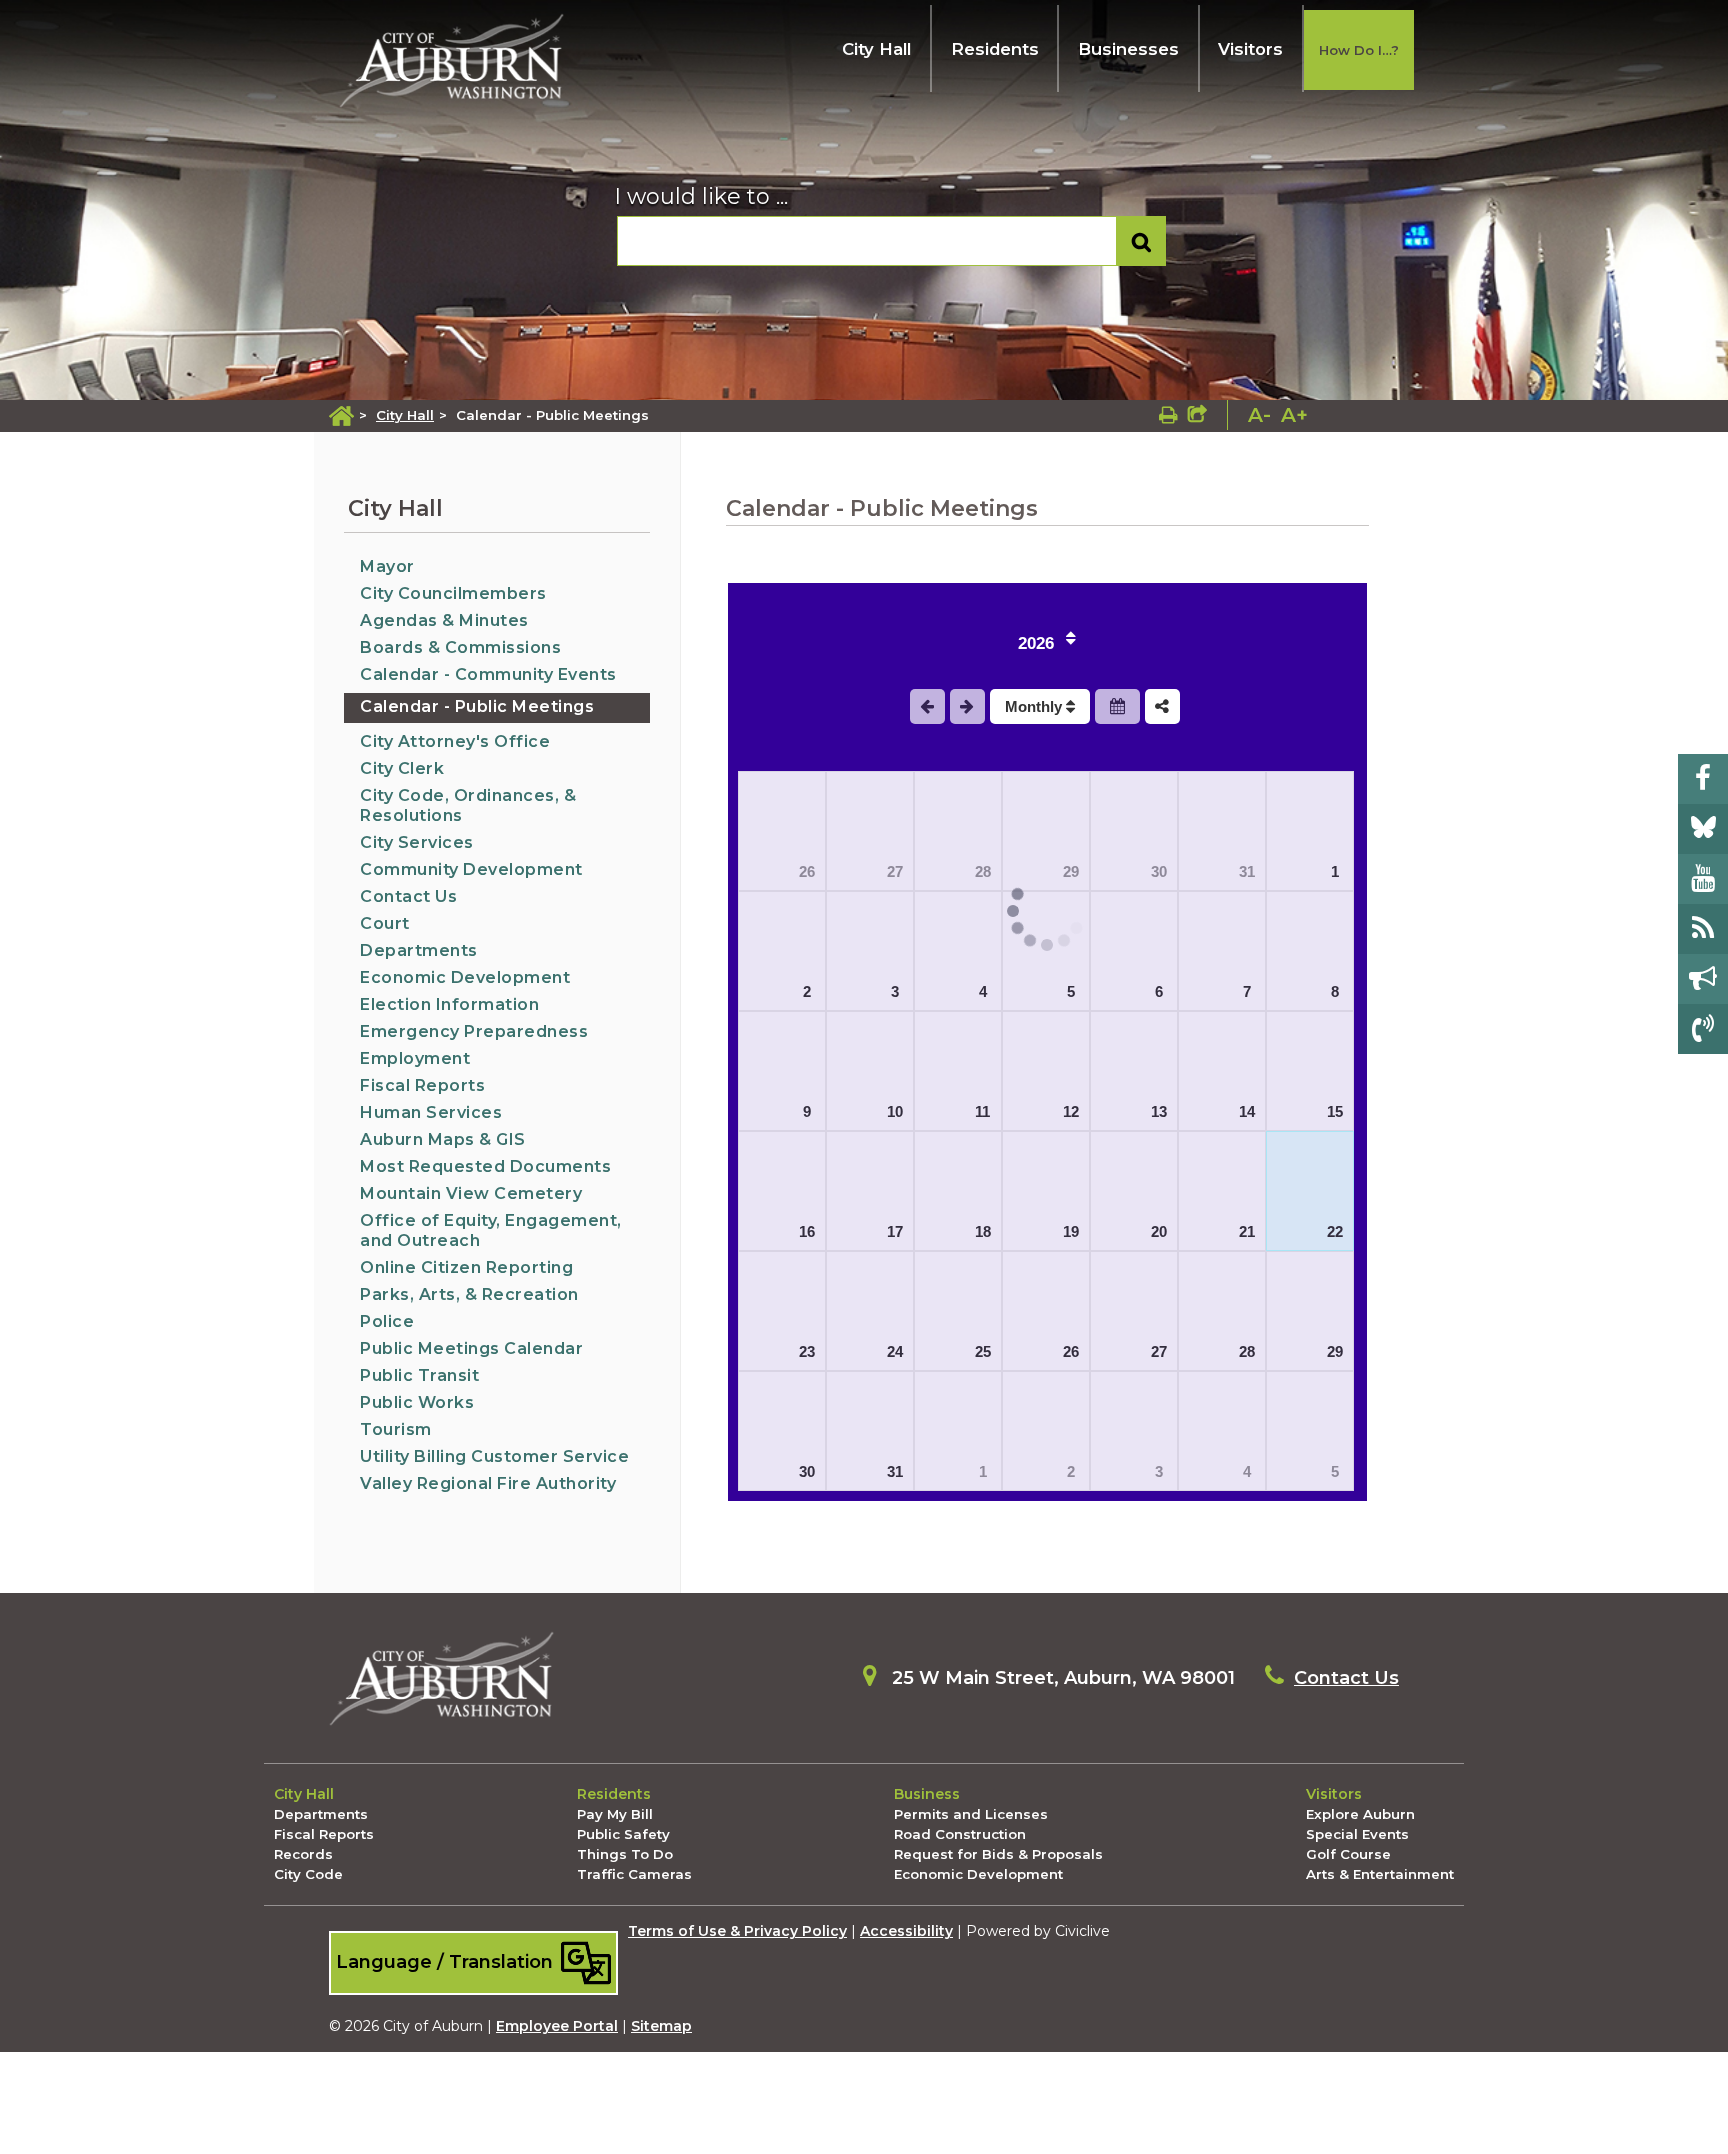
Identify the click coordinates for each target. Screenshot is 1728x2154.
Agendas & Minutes (444, 620)
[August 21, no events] (1222, 1191)
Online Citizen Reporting (466, 1267)
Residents (995, 49)
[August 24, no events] (870, 1311)
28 (983, 871)
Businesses (1128, 49)
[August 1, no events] (1310, 831)
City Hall (876, 49)
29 (1335, 1351)
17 (895, 1231)
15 (1335, 1111)
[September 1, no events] (958, 1431)
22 (1335, 1231)
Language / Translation (447, 1961)
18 (983, 1231)
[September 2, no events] (1046, 1431)
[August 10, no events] (870, 1071)
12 (1071, 1111)
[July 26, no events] (782, 831)
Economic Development (465, 977)
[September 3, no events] (1134, 1431)
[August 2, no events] (782, 951)
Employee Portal (557, 2026)
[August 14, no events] (1222, 1071)
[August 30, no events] (782, 1431)
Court (385, 923)
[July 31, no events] (1222, 831)
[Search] (1141, 241)
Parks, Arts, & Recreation (469, 1294)
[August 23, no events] (782, 1311)
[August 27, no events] (1134, 1311)
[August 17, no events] (870, 1191)
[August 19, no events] (1046, 1191)
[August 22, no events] (1310, 1191)
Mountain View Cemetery (471, 1193)
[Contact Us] (1703, 1029)
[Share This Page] (1197, 415)
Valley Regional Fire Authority (488, 1483)
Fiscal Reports (422, 1085)
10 (895, 1111)
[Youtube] (1703, 879)
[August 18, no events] (958, 1191)
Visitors (1250, 49)
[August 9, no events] (782, 1071)
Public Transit (419, 1375)
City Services (417, 842)
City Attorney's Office (455, 741)
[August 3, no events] (870, 951)
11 (982, 1111)
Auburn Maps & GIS (443, 1139)
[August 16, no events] (782, 1191)
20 (1159, 1231)
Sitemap (661, 2026)
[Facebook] (1703, 779)
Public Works (417, 1402)
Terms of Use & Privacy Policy (737, 1931)
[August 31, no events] (870, 1431)
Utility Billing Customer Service (494, 1456)
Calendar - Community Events (488, 674)
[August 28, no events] (1222, 1311)
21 (1247, 1231)
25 (983, 1351)
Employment (415, 1058)
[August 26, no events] (1046, 1311)
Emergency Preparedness (474, 1031)
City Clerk (402, 768)
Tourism (396, 1429)
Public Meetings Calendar (471, 1348)
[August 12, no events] (1046, 1071)
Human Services (431, 1112)
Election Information (449, 1004)
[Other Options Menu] (1162, 706)
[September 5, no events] (1310, 1431)
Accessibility (906, 1931)
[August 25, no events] (958, 1311)
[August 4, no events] (958, 951)
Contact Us (408, 896)
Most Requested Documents (485, 1166)
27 (895, 871)
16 (807, 1231)
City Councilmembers (453, 593)
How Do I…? (1359, 50)
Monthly (1035, 706)
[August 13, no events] (1134, 1071)
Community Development (471, 869)
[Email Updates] (1703, 979)
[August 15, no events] (1310, 1071)
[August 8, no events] (1310, 951)
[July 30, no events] (1134, 831)
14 (1247, 1111)
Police (387, 1321)
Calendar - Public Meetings (477, 706)
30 (1159, 871)
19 (1071, 1231)
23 (807, 1351)
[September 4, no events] (1222, 1431)
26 (807, 871)
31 (1247, 871)
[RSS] (1703, 929)
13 (1159, 1111)
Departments (419, 950)
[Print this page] (1168, 415)
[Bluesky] (1703, 829)
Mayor (387, 566)
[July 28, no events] (958, 831)
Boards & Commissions (460, 647)
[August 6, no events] (1134, 951)
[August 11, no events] (958, 1071)
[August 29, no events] (1310, 1311)
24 (895, 1351)
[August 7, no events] (1222, 951)
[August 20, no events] (1134, 1191)
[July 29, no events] (1046, 831)
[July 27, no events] (870, 831)
